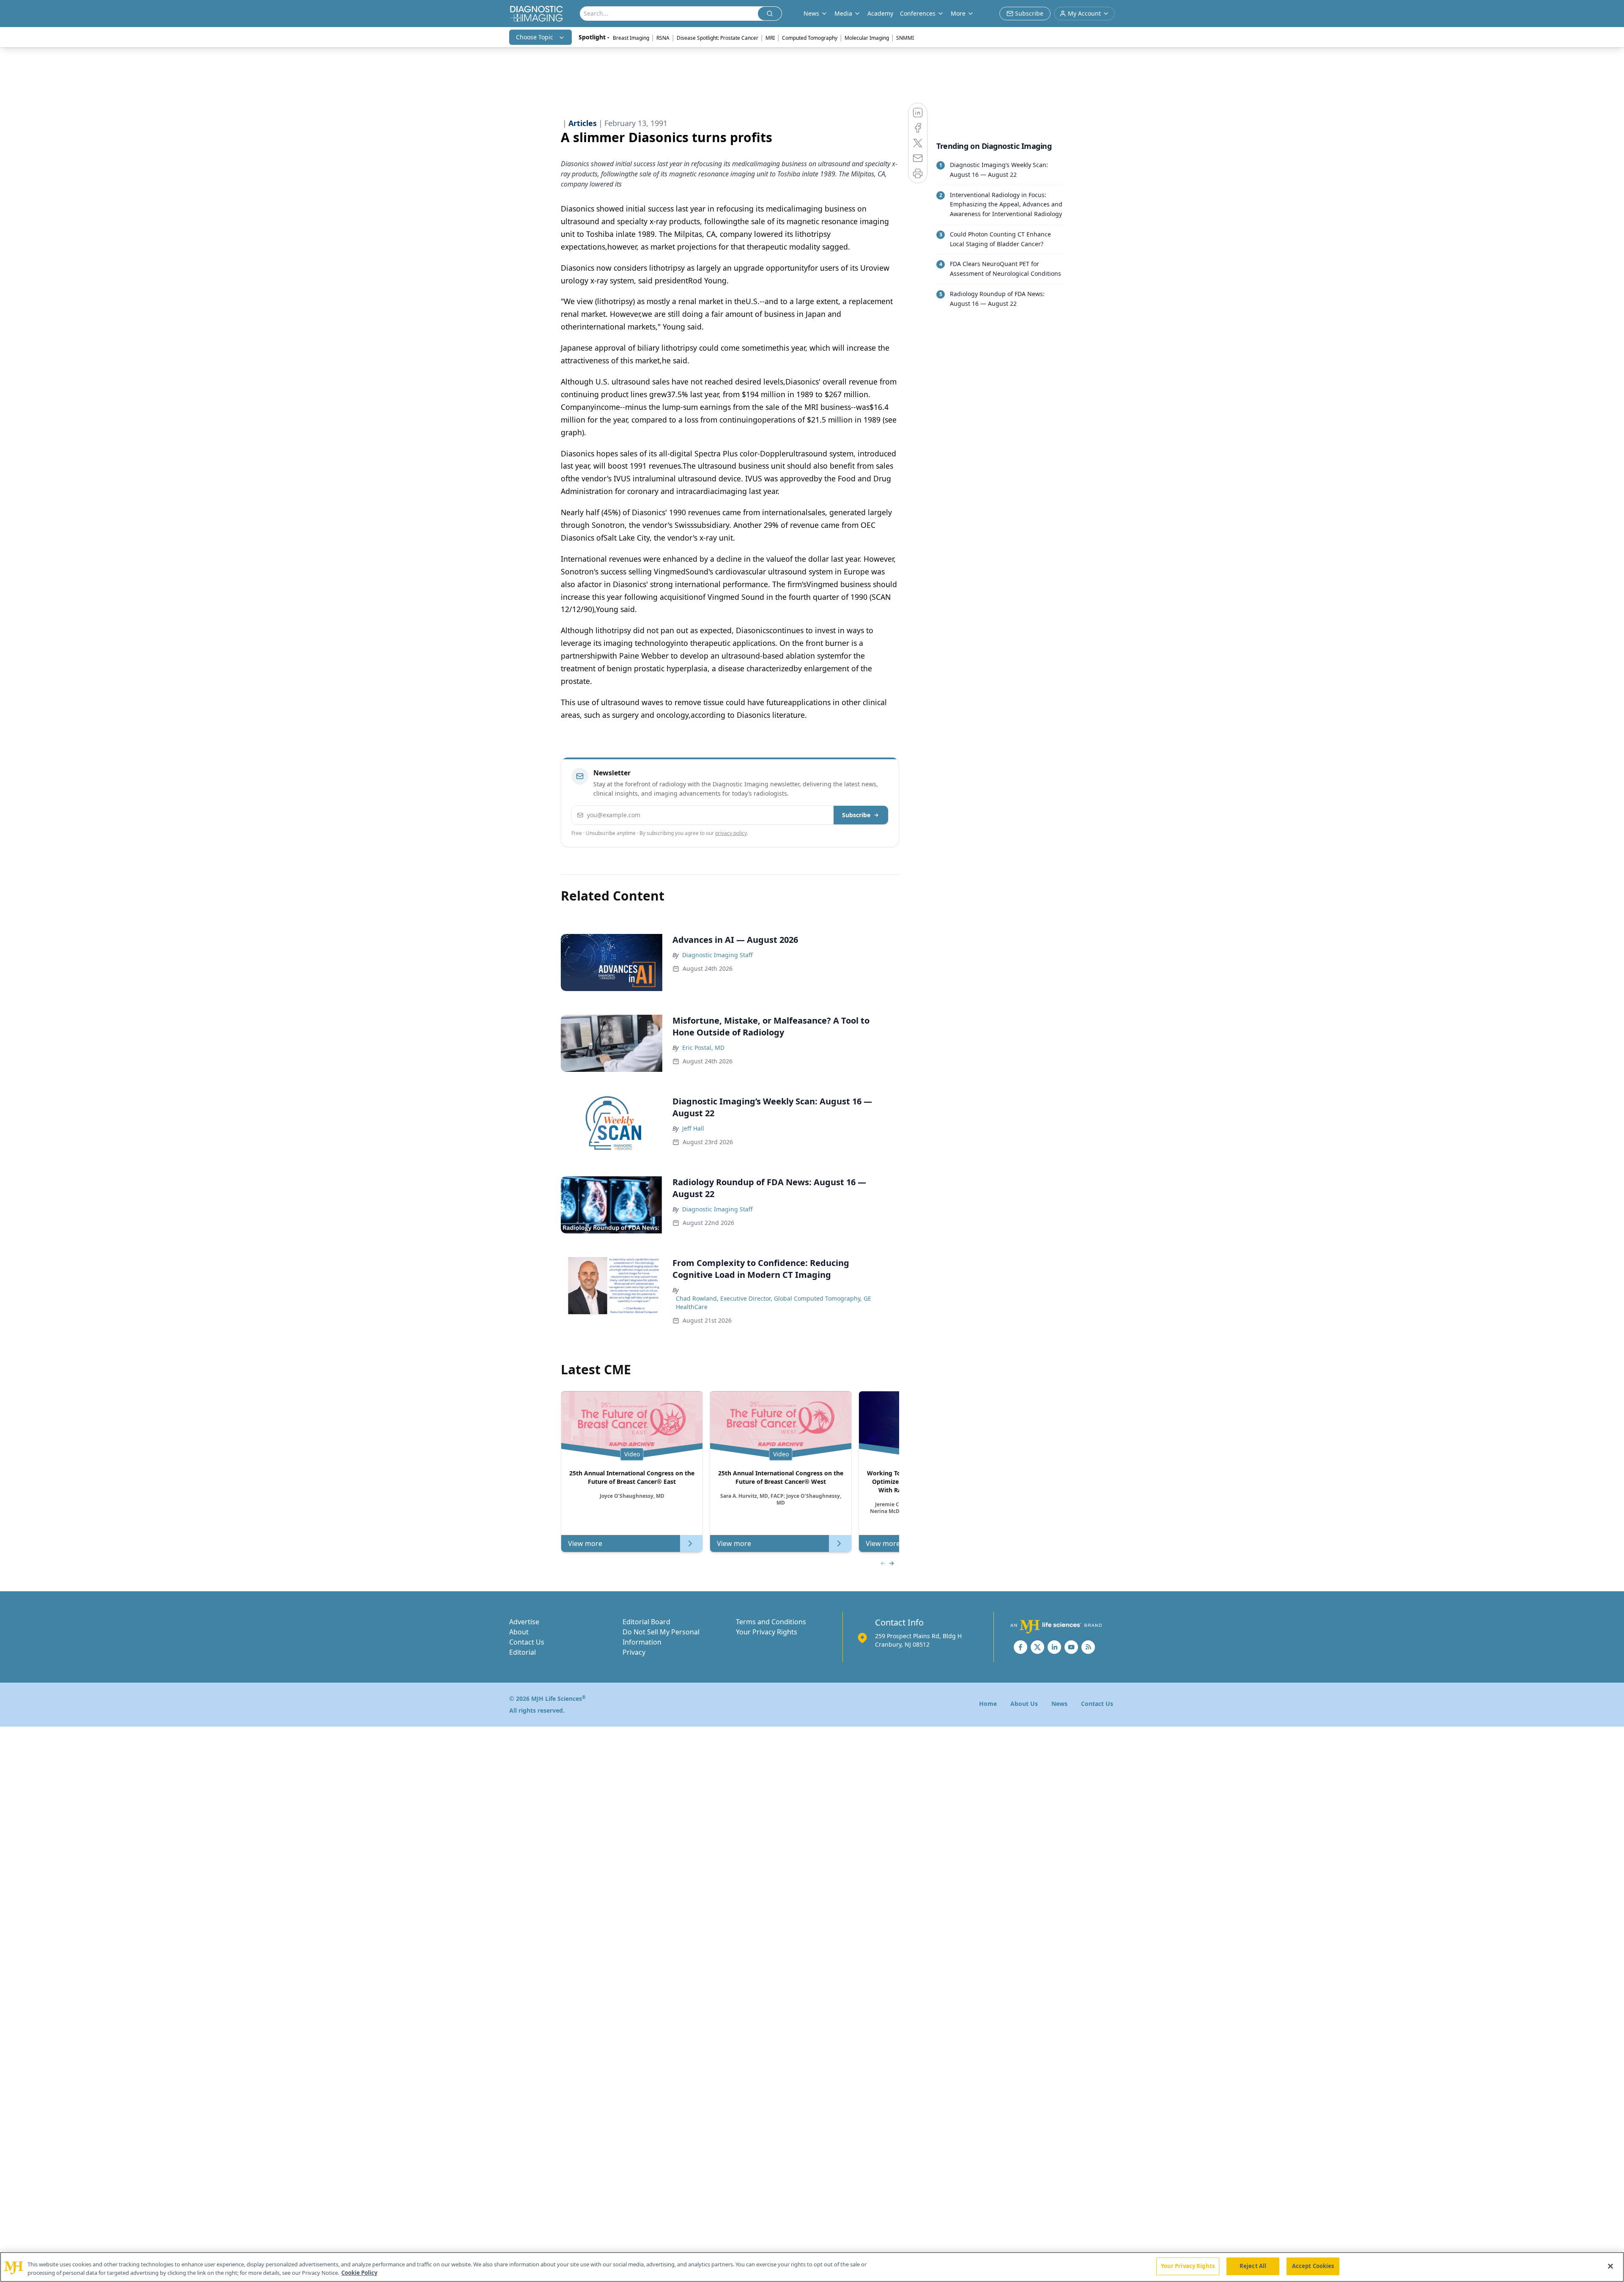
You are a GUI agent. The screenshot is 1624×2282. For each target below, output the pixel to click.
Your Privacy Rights (767, 1632)
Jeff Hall (693, 1128)
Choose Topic (535, 37)
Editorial (523, 1652)
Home (988, 1704)
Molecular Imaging (867, 38)
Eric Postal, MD (703, 1048)
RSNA (663, 38)
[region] (812, 2267)
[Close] (1610, 2266)
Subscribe (856, 815)
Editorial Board (646, 1622)
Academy (880, 13)
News (1059, 1704)
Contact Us (527, 1642)
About (519, 1632)
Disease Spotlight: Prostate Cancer (717, 38)
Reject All (1253, 2266)
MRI (770, 38)
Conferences (918, 13)
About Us (1024, 1704)
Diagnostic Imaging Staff (717, 955)
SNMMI (905, 38)
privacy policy (731, 833)
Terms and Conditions (771, 1622)
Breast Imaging (631, 38)
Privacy (634, 1652)
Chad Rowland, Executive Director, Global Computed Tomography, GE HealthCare (774, 1303)
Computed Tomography (810, 38)
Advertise (524, 1622)
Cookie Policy (359, 2273)
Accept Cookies (1313, 2266)
